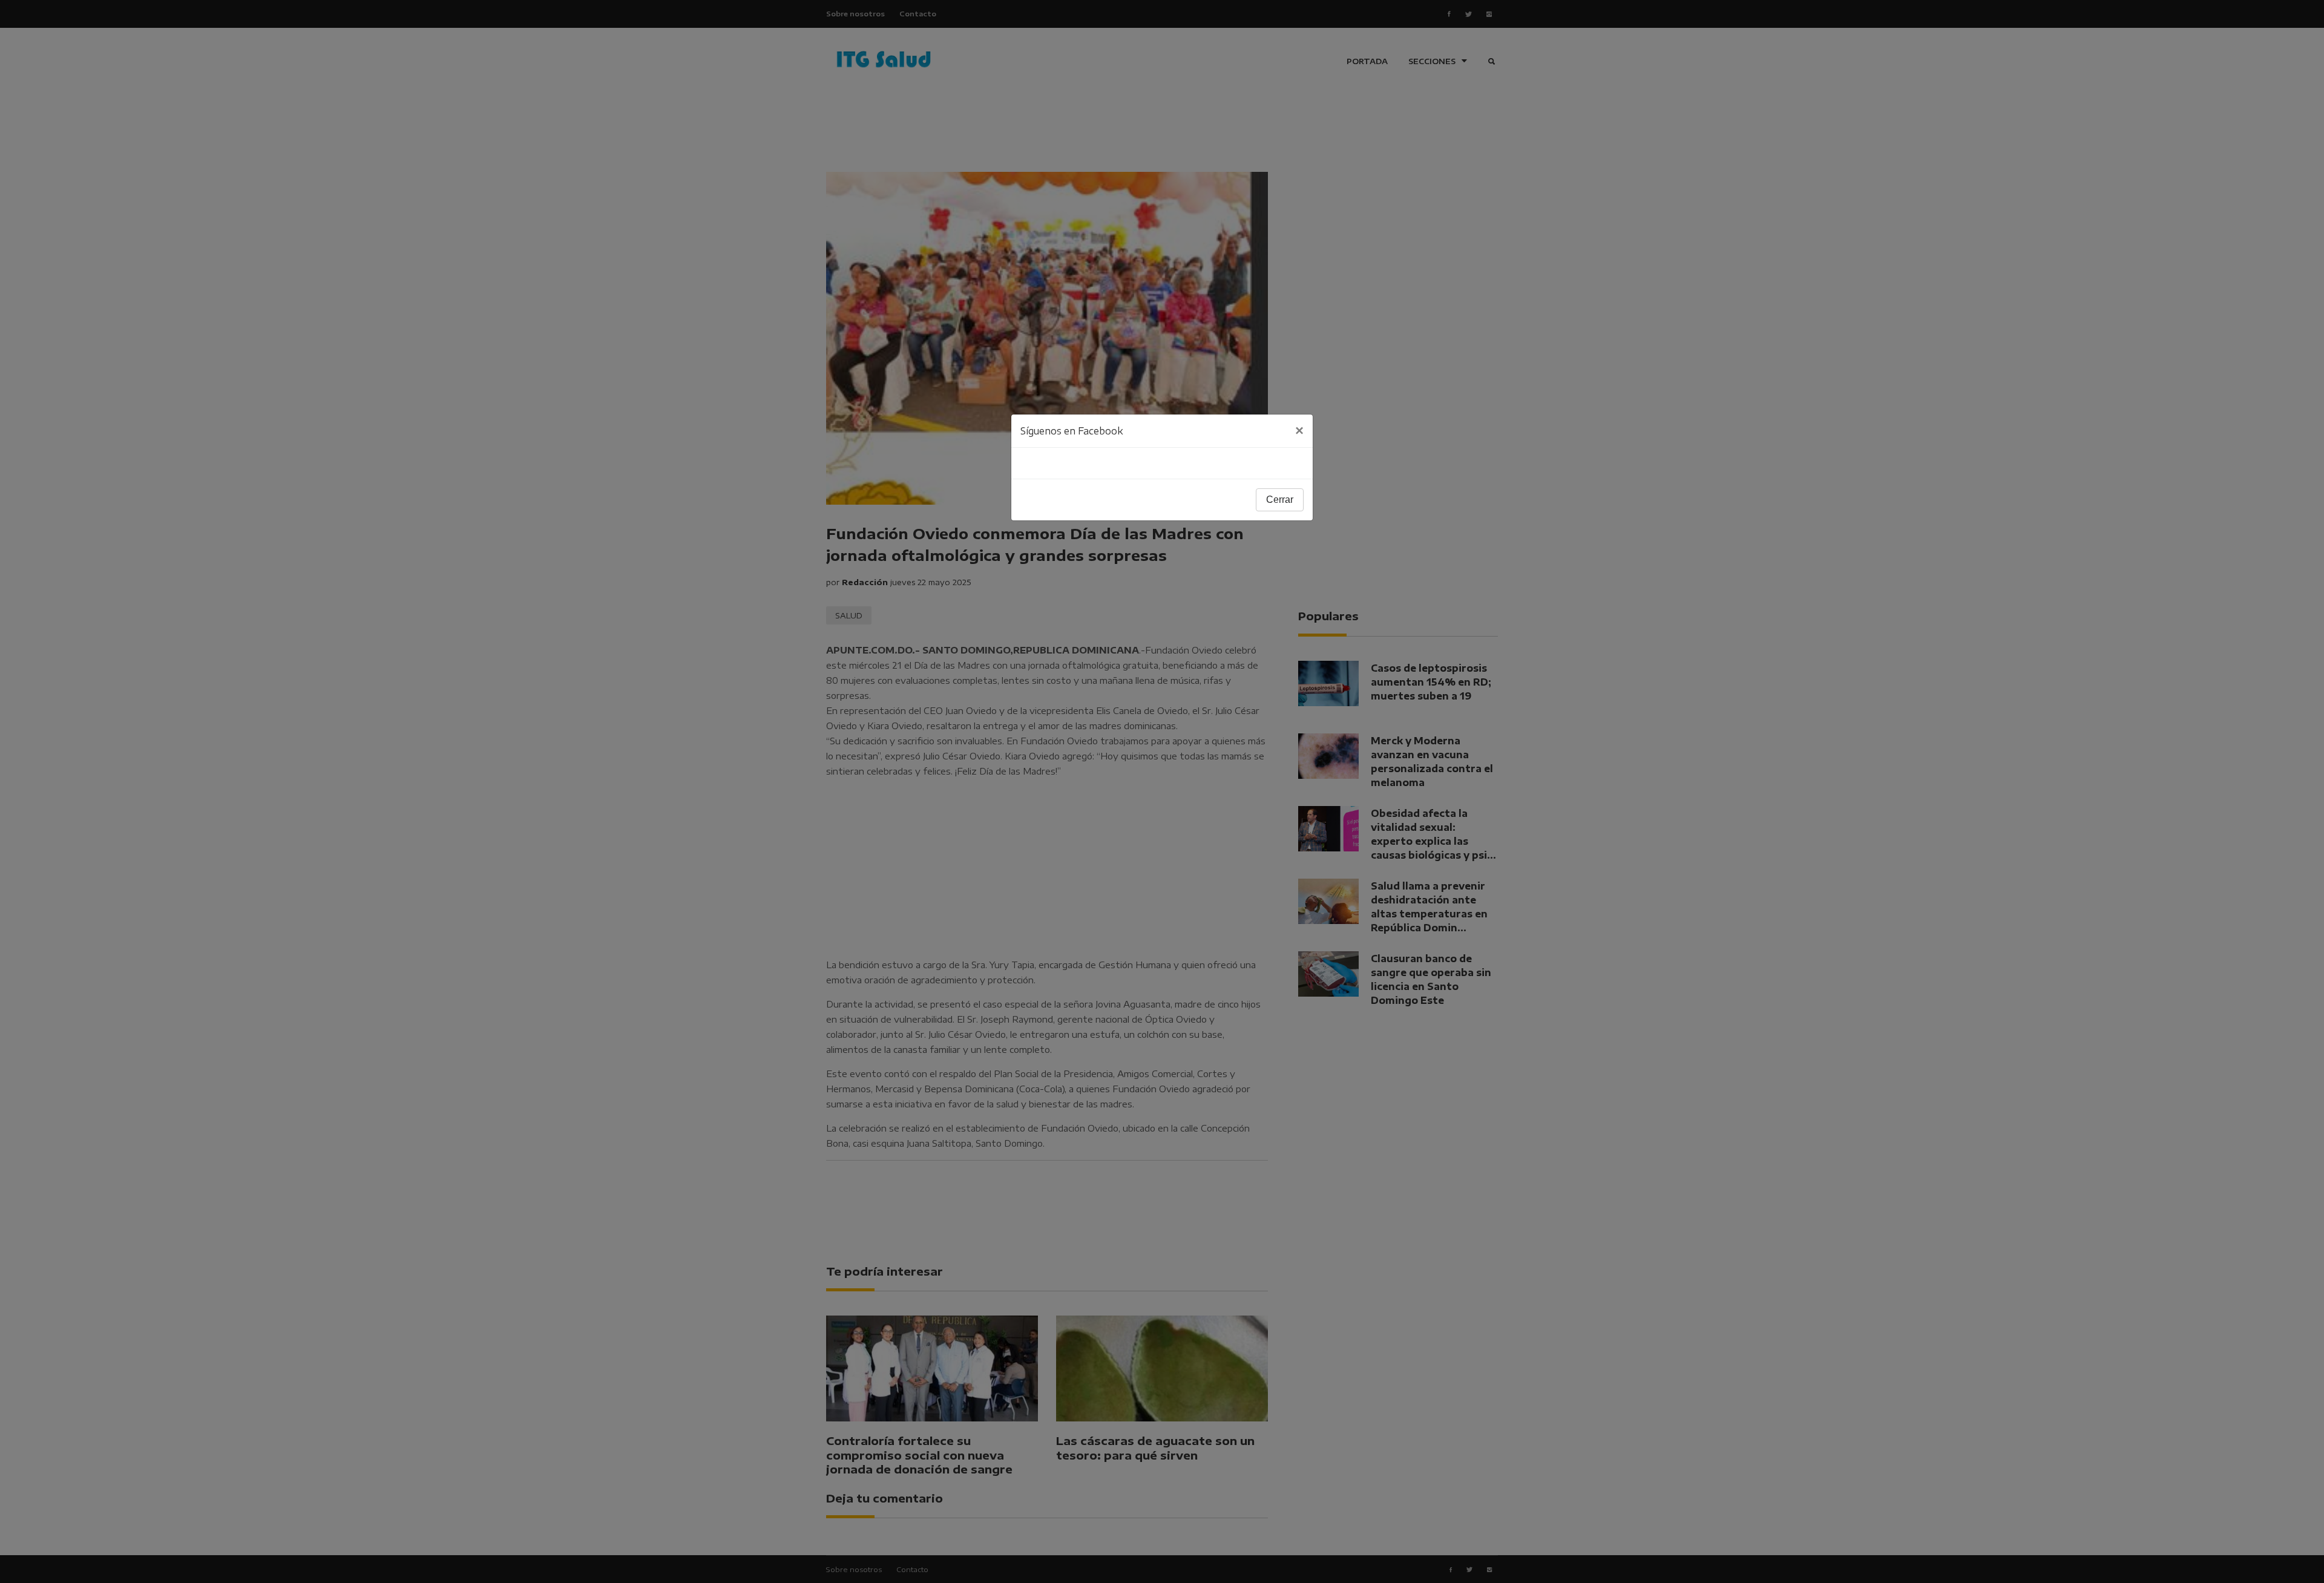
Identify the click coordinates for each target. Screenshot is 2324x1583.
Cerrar (1280, 500)
